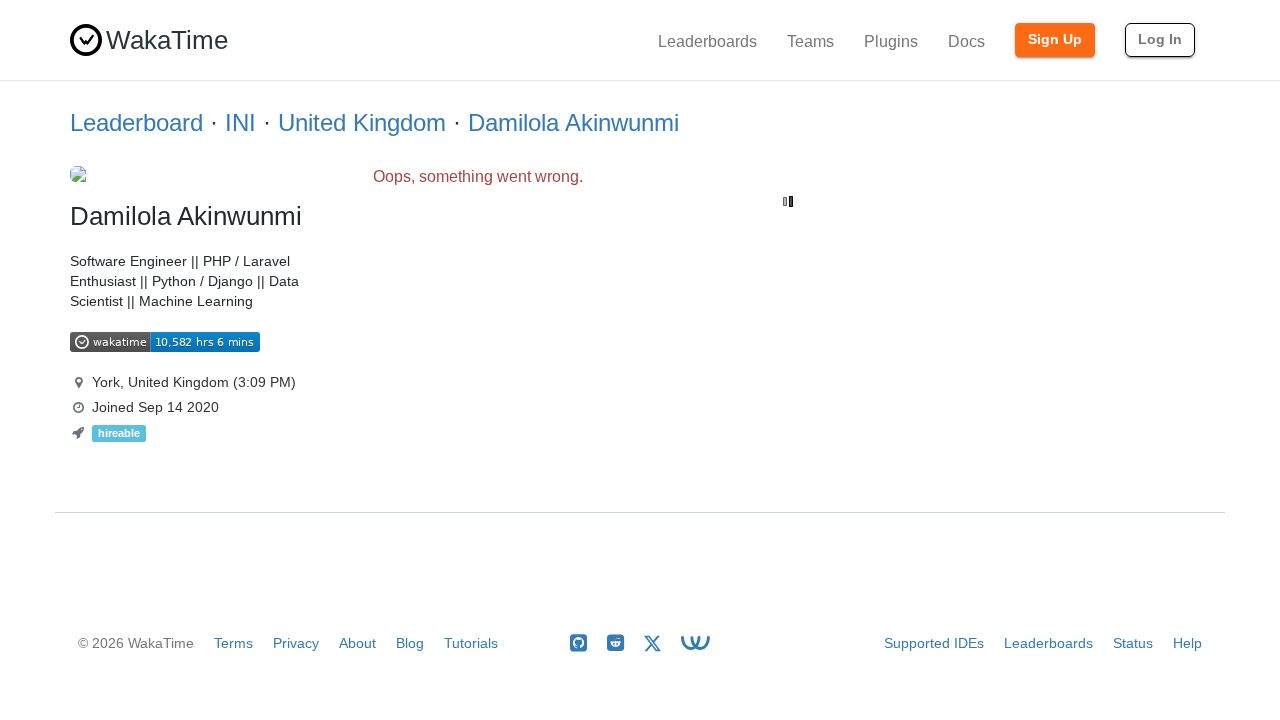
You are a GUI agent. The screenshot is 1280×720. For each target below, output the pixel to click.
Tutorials (471, 643)
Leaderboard (136, 122)
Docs (966, 41)
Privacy (296, 643)
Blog (410, 643)
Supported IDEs (934, 643)
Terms (233, 643)
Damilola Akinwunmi (573, 122)
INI (240, 122)
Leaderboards (707, 41)
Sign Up (1055, 39)
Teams (810, 41)
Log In (1160, 39)
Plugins (891, 41)
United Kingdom (362, 122)
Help (1187, 643)
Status (1133, 643)
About (357, 643)
